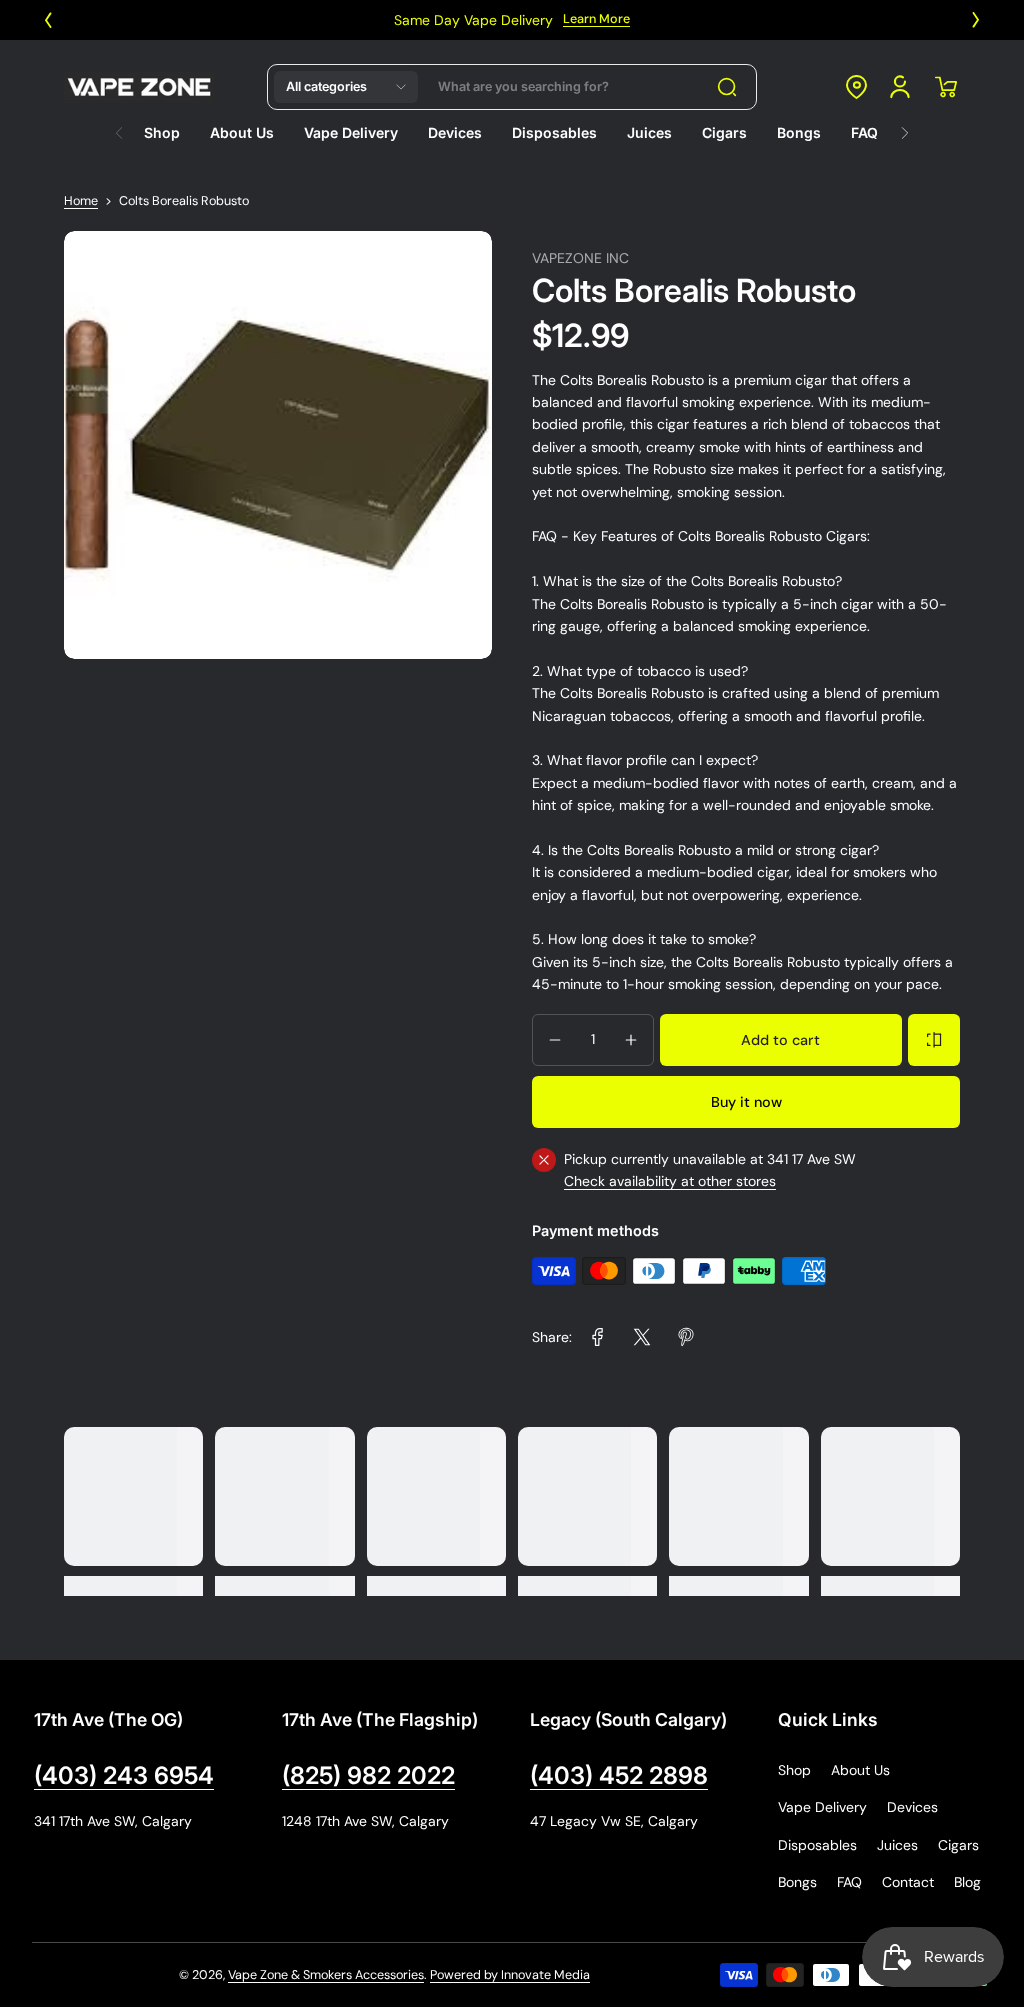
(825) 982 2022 (368, 1775)
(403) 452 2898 (619, 1775)
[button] (346, 87)
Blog (967, 1882)
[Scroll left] (119, 128)
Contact (908, 1882)
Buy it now (746, 1102)
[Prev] (48, 20)
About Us (860, 1770)
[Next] (976, 20)
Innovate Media (545, 1975)
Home (81, 201)
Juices (897, 1845)
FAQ (849, 1882)
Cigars (958, 1845)
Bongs (797, 1882)
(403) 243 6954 (124, 1775)
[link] (598, 1337)
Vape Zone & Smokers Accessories (326, 1975)
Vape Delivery (822, 1807)
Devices (912, 1807)
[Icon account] (900, 87)
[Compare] (934, 1040)
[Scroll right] (905, 128)
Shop (794, 1770)
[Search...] (727, 87)
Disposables (817, 1845)
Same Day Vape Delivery (473, 20)
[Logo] (139, 87)
